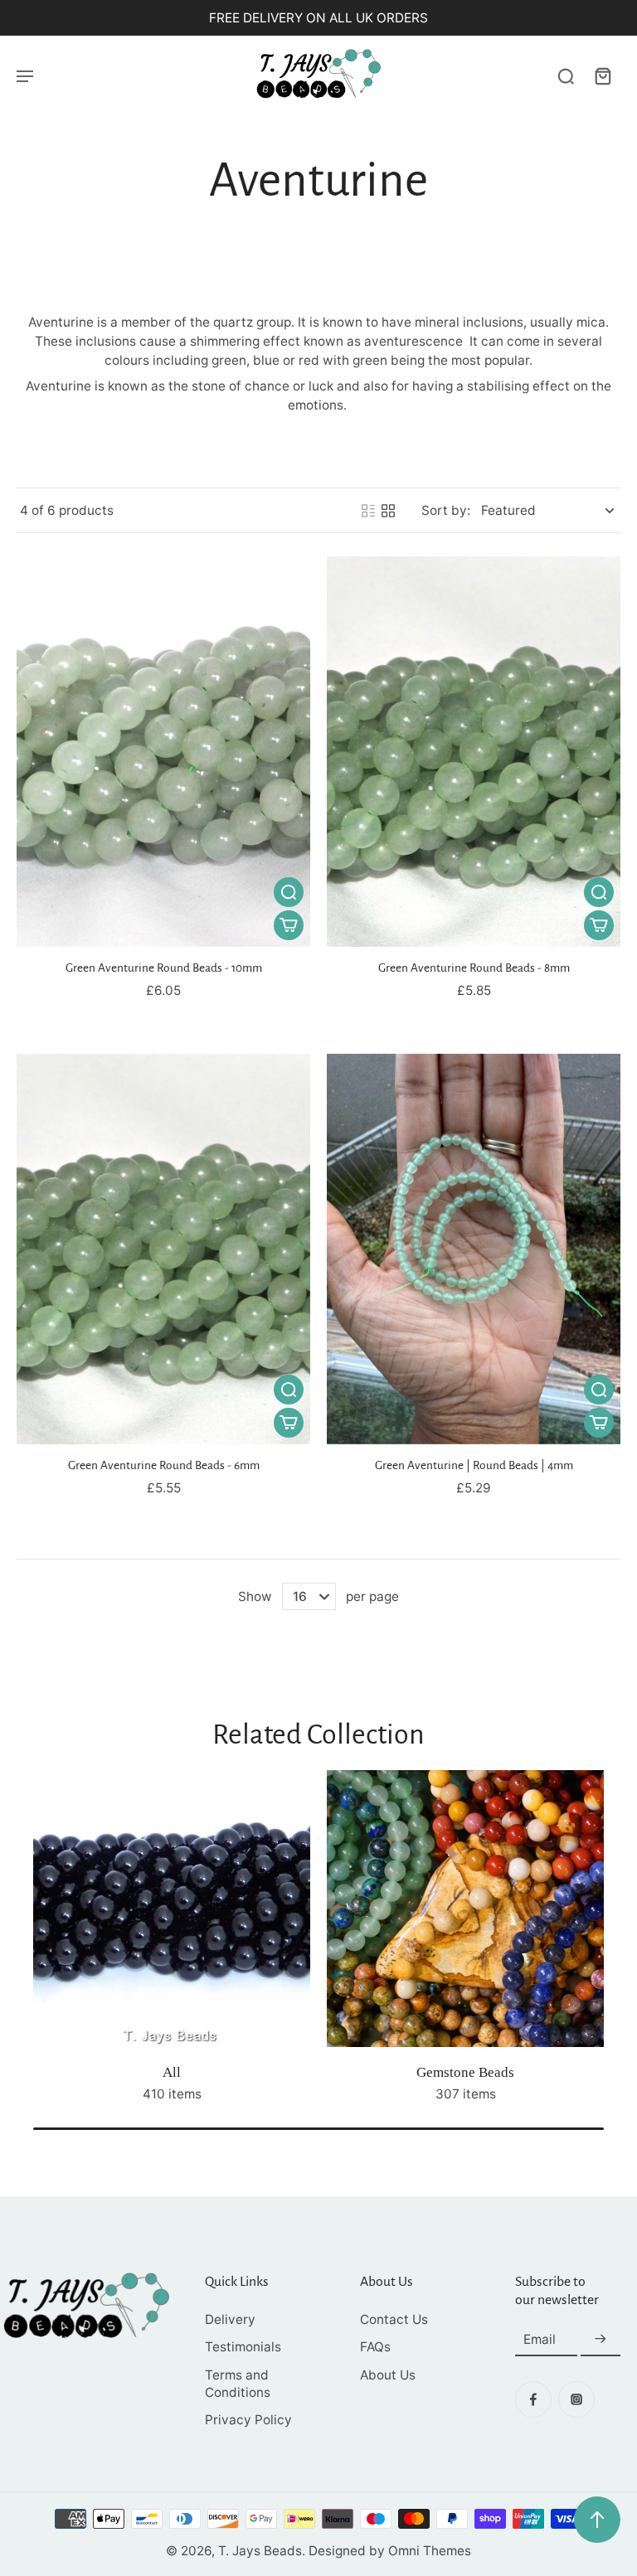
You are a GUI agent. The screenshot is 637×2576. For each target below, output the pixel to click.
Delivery (230, 2319)
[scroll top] (597, 2520)
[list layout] (368, 511)
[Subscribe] (601, 2339)
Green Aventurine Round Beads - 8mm (474, 968)
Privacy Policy (248, 2420)
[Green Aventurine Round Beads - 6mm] (163, 1249)
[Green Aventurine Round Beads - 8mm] (474, 752)
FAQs (375, 2347)
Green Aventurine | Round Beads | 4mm (474, 1465)
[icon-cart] (602, 75)
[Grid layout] (388, 511)
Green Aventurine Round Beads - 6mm (164, 1465)
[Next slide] (607, 1950)
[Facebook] (533, 2399)
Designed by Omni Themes (390, 2551)
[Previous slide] (30, 1950)
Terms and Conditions (238, 2384)
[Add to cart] (289, 925)
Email (540, 2339)
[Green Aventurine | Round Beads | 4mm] (474, 1249)
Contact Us (394, 2319)
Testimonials (243, 2347)
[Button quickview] (289, 892)
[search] (566, 75)
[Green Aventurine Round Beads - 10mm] (163, 752)
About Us (388, 2375)
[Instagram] (576, 2399)
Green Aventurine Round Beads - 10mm (164, 968)
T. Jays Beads (260, 2551)
